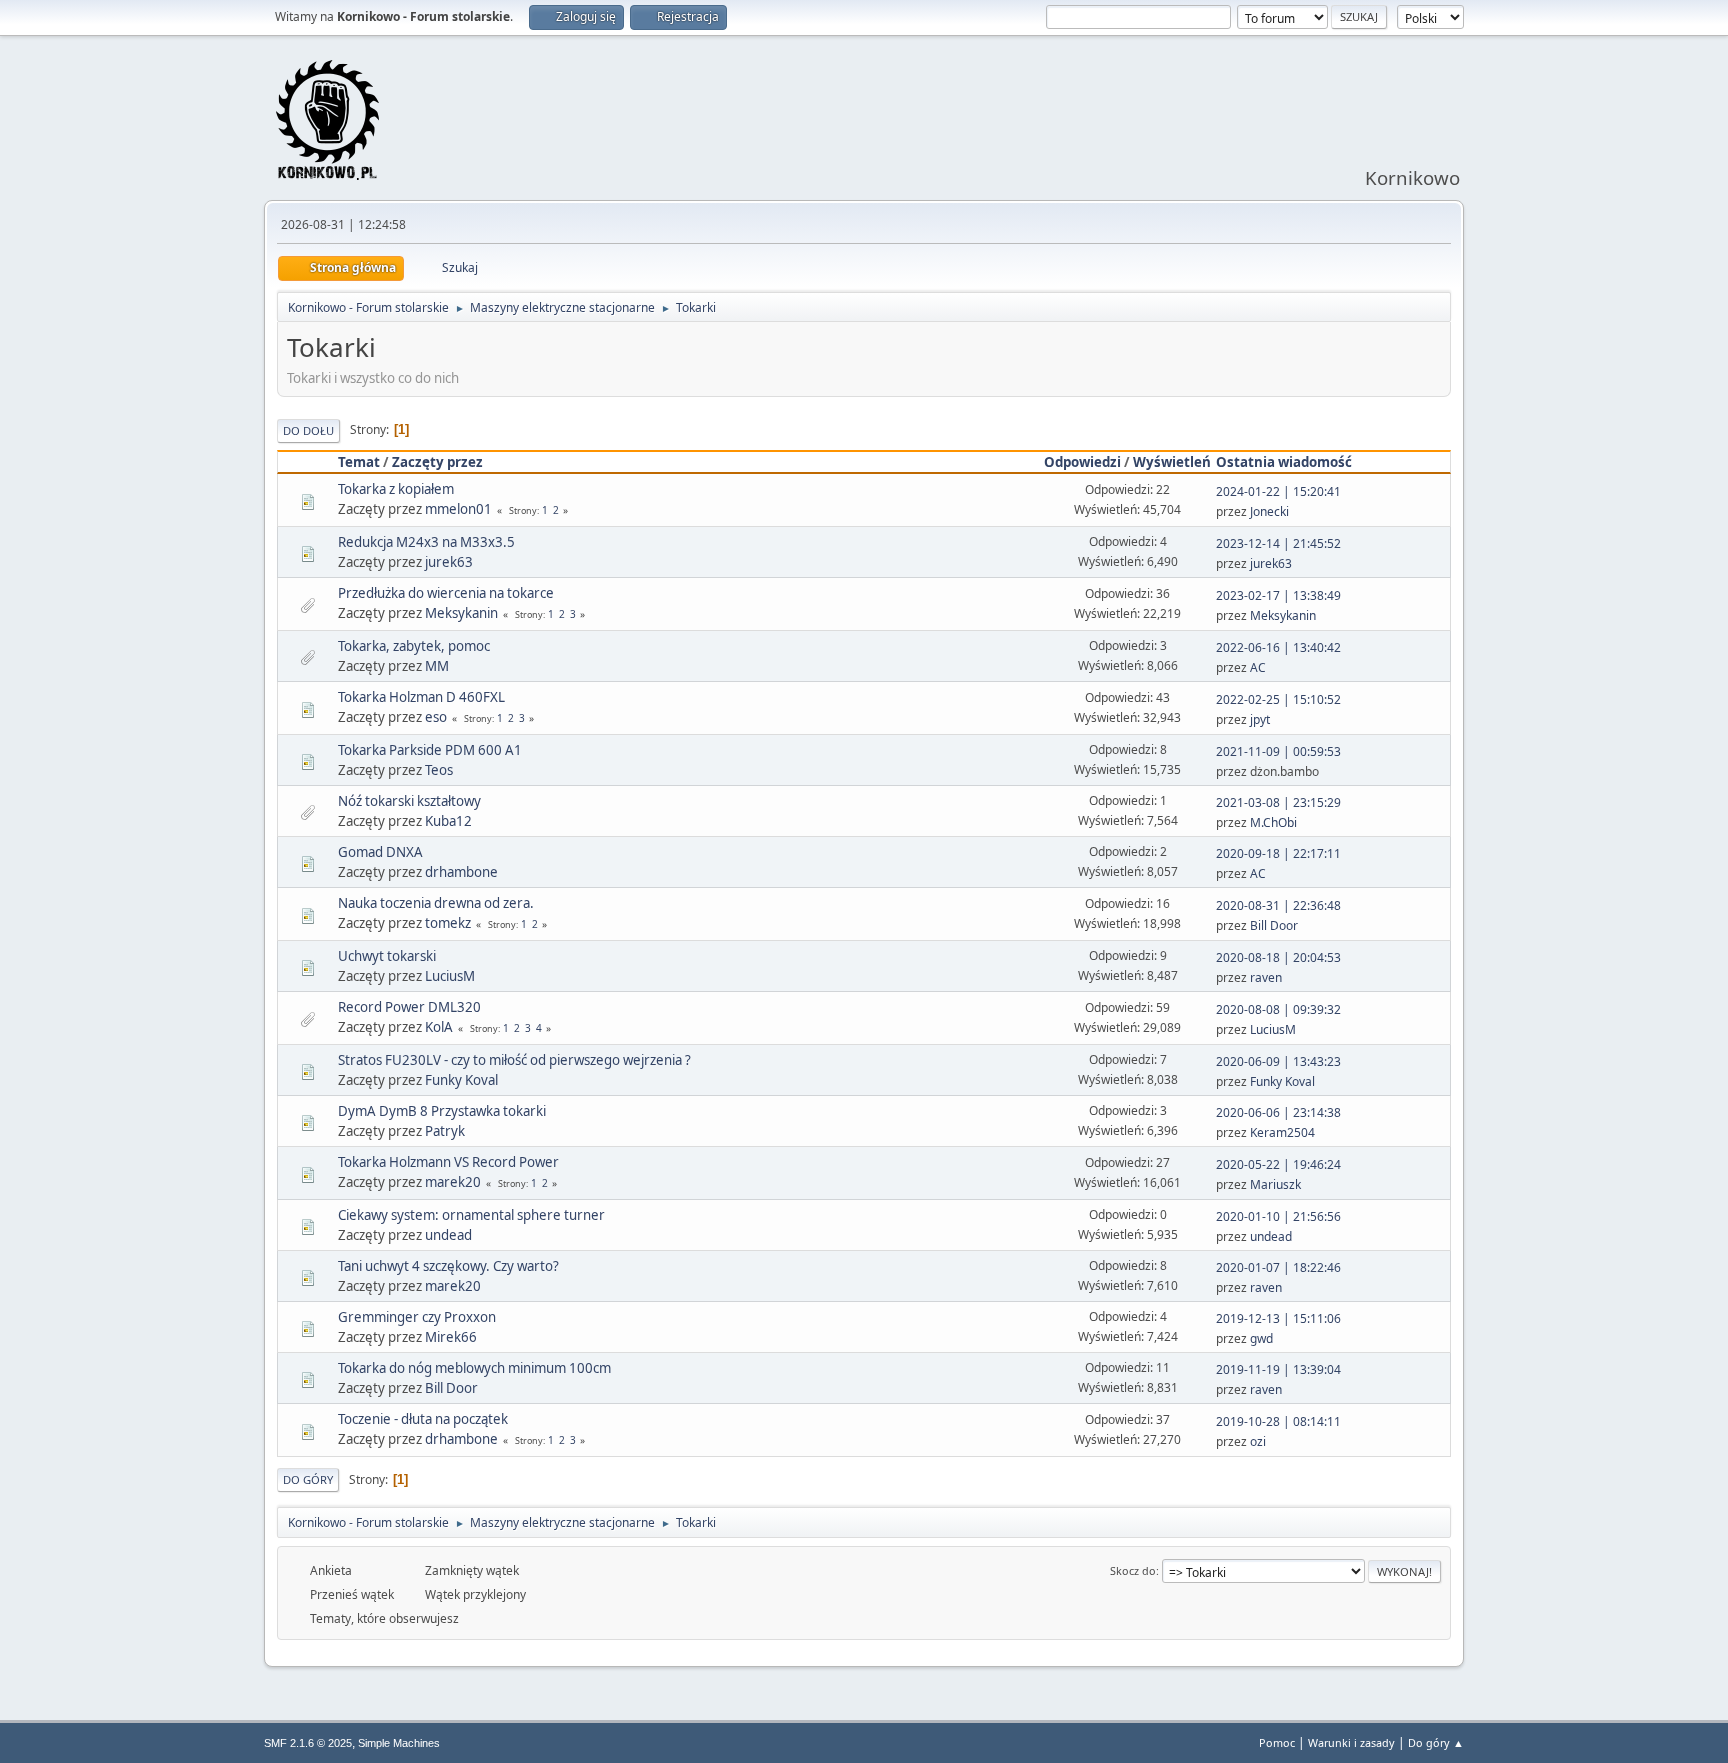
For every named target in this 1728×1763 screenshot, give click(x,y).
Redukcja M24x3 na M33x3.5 (426, 542)
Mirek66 (451, 1337)
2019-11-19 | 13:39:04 (1278, 1369)
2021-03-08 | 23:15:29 (1278, 802)
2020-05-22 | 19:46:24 (1278, 1164)
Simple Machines (399, 1743)
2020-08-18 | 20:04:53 (1278, 957)
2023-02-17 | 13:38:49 (1278, 595)
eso (436, 717)
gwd (1261, 1338)
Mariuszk (1275, 1184)
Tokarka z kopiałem (396, 489)
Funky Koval (461, 1080)
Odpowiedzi (1082, 462)
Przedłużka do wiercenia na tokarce (446, 593)
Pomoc (1277, 1742)
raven (1266, 977)
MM (437, 666)
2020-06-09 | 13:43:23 (1278, 1061)
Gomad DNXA (380, 852)
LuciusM (450, 976)
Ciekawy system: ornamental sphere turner (471, 1215)
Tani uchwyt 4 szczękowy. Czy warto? (448, 1266)
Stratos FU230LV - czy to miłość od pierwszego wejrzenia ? (514, 1060)
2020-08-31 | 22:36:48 (1278, 905)
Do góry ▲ (1436, 1742)
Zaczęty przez (437, 462)
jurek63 (449, 562)
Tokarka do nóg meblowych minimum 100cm (474, 1368)
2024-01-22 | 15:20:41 (1278, 491)
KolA (439, 1027)
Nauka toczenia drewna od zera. (436, 903)
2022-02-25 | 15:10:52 (1278, 699)
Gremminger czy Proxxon (417, 1317)
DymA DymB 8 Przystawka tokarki (442, 1111)
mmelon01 (458, 509)
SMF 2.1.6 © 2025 (308, 1743)
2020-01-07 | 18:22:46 (1278, 1267)
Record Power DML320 (409, 1007)
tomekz (448, 923)
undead (448, 1235)
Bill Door (1274, 925)
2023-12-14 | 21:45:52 (1278, 543)
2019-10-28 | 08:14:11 (1278, 1421)
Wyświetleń (1172, 462)
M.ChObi (1273, 822)
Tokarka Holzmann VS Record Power (448, 1162)
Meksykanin (461, 613)
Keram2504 (1282, 1132)
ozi (1258, 1441)
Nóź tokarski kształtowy (409, 801)
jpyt (1260, 719)
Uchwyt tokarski (387, 956)
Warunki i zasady (1351, 1742)
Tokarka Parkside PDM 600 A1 (430, 750)
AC (1258, 667)
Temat (359, 462)
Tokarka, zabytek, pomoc (414, 646)
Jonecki (1269, 511)
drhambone (461, 872)
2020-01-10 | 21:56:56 (1278, 1216)
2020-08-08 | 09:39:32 (1278, 1009)
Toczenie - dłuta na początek (423, 1419)
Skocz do (1133, 1570)
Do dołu (308, 430)
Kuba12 (448, 821)
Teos (439, 770)
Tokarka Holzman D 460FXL (421, 697)
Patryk (445, 1131)
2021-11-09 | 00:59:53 (1278, 751)
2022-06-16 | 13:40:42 (1278, 647)
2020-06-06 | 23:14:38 (1278, 1112)
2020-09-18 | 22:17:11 (1278, 853)
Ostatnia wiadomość (1284, 462)
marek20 (453, 1182)
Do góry (308, 1479)
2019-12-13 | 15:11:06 (1278, 1318)
